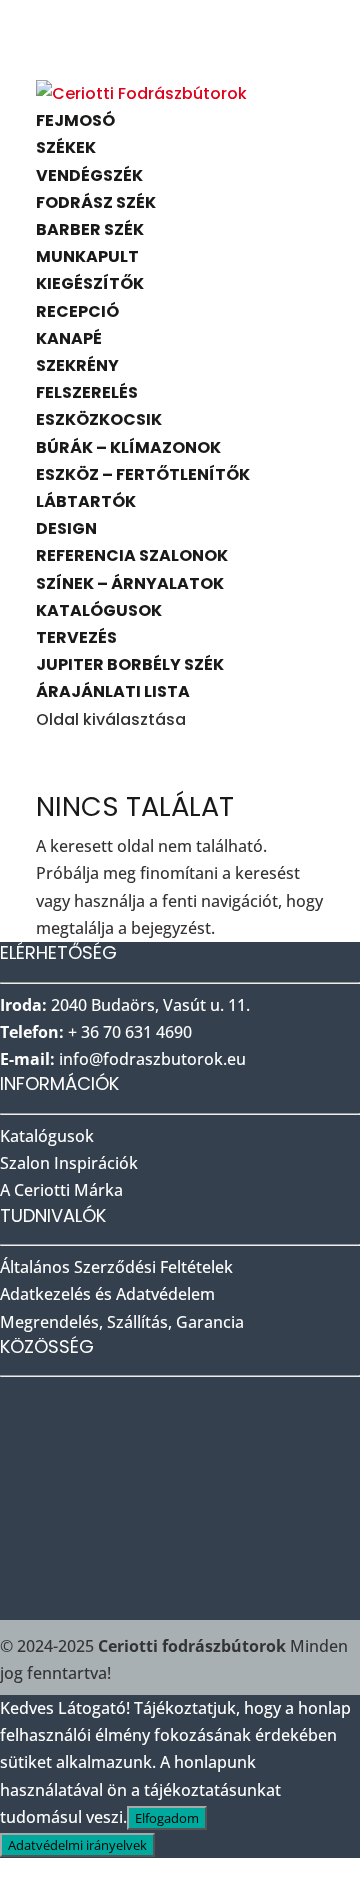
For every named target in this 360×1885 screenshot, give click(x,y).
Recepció (77, 311)
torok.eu (152, 1059)
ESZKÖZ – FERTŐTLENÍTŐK (143, 474)
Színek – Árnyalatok (130, 583)
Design (66, 528)
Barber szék (90, 229)
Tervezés (76, 637)
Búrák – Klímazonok (128, 447)
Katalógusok (99, 610)
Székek (66, 147)
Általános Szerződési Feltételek (116, 1267)
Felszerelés (87, 392)
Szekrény (77, 365)
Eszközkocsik (99, 419)
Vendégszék (89, 175)
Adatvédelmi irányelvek (77, 1845)
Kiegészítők (90, 283)
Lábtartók (86, 501)
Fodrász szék (96, 202)
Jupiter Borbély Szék (130, 664)
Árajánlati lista (113, 691)
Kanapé (69, 338)
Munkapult (87, 256)
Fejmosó (75, 120)
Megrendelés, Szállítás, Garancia (122, 1322)
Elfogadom (167, 1818)
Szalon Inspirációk (71, 1163)
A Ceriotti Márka (61, 1190)
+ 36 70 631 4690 (130, 1032)
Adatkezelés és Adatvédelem (107, 1294)
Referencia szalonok (132, 555)
